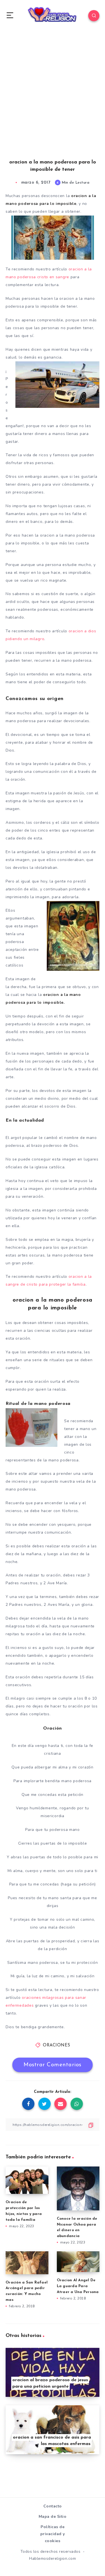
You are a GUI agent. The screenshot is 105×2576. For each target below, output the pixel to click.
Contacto (53, 2506)
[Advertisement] (53, 101)
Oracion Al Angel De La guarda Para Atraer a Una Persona (78, 2286)
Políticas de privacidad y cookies (53, 2534)
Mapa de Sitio (53, 2517)
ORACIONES (57, 2045)
